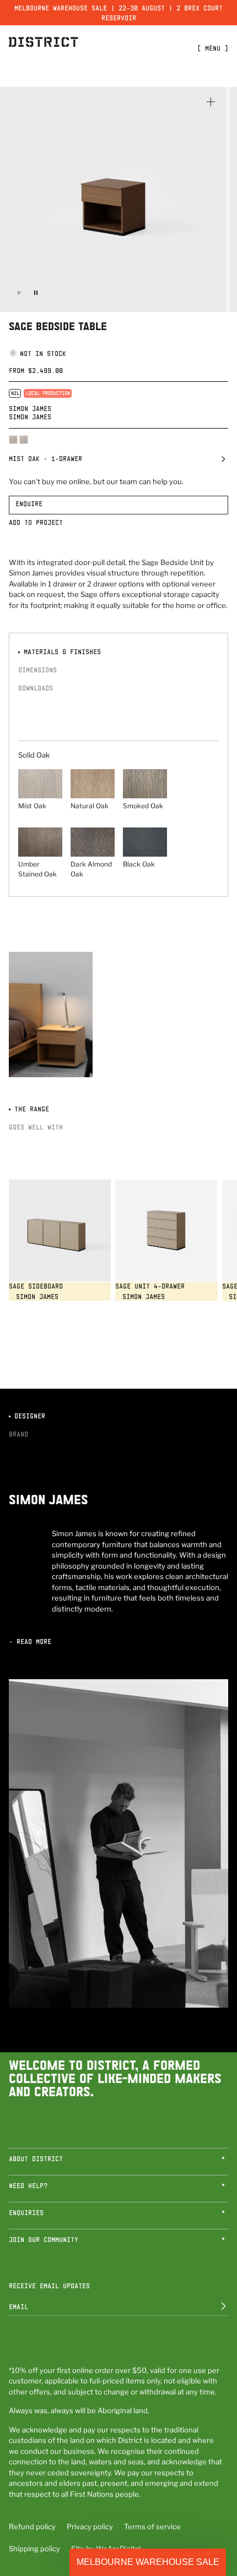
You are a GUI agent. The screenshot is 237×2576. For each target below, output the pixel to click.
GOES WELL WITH (36, 1127)
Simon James (30, 408)
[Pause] (36, 293)
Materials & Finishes (60, 651)
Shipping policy (34, 2548)
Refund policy (32, 2526)
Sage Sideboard (36, 1286)
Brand (18, 1434)
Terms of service (152, 2526)
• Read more (30, 1641)
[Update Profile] (216, 2306)
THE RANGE (30, 1109)
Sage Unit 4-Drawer (150, 1286)
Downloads (36, 688)
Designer (28, 1416)
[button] (118, 461)
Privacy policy (90, 2526)
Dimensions (37, 670)
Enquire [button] (29, 503)
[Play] (19, 293)
